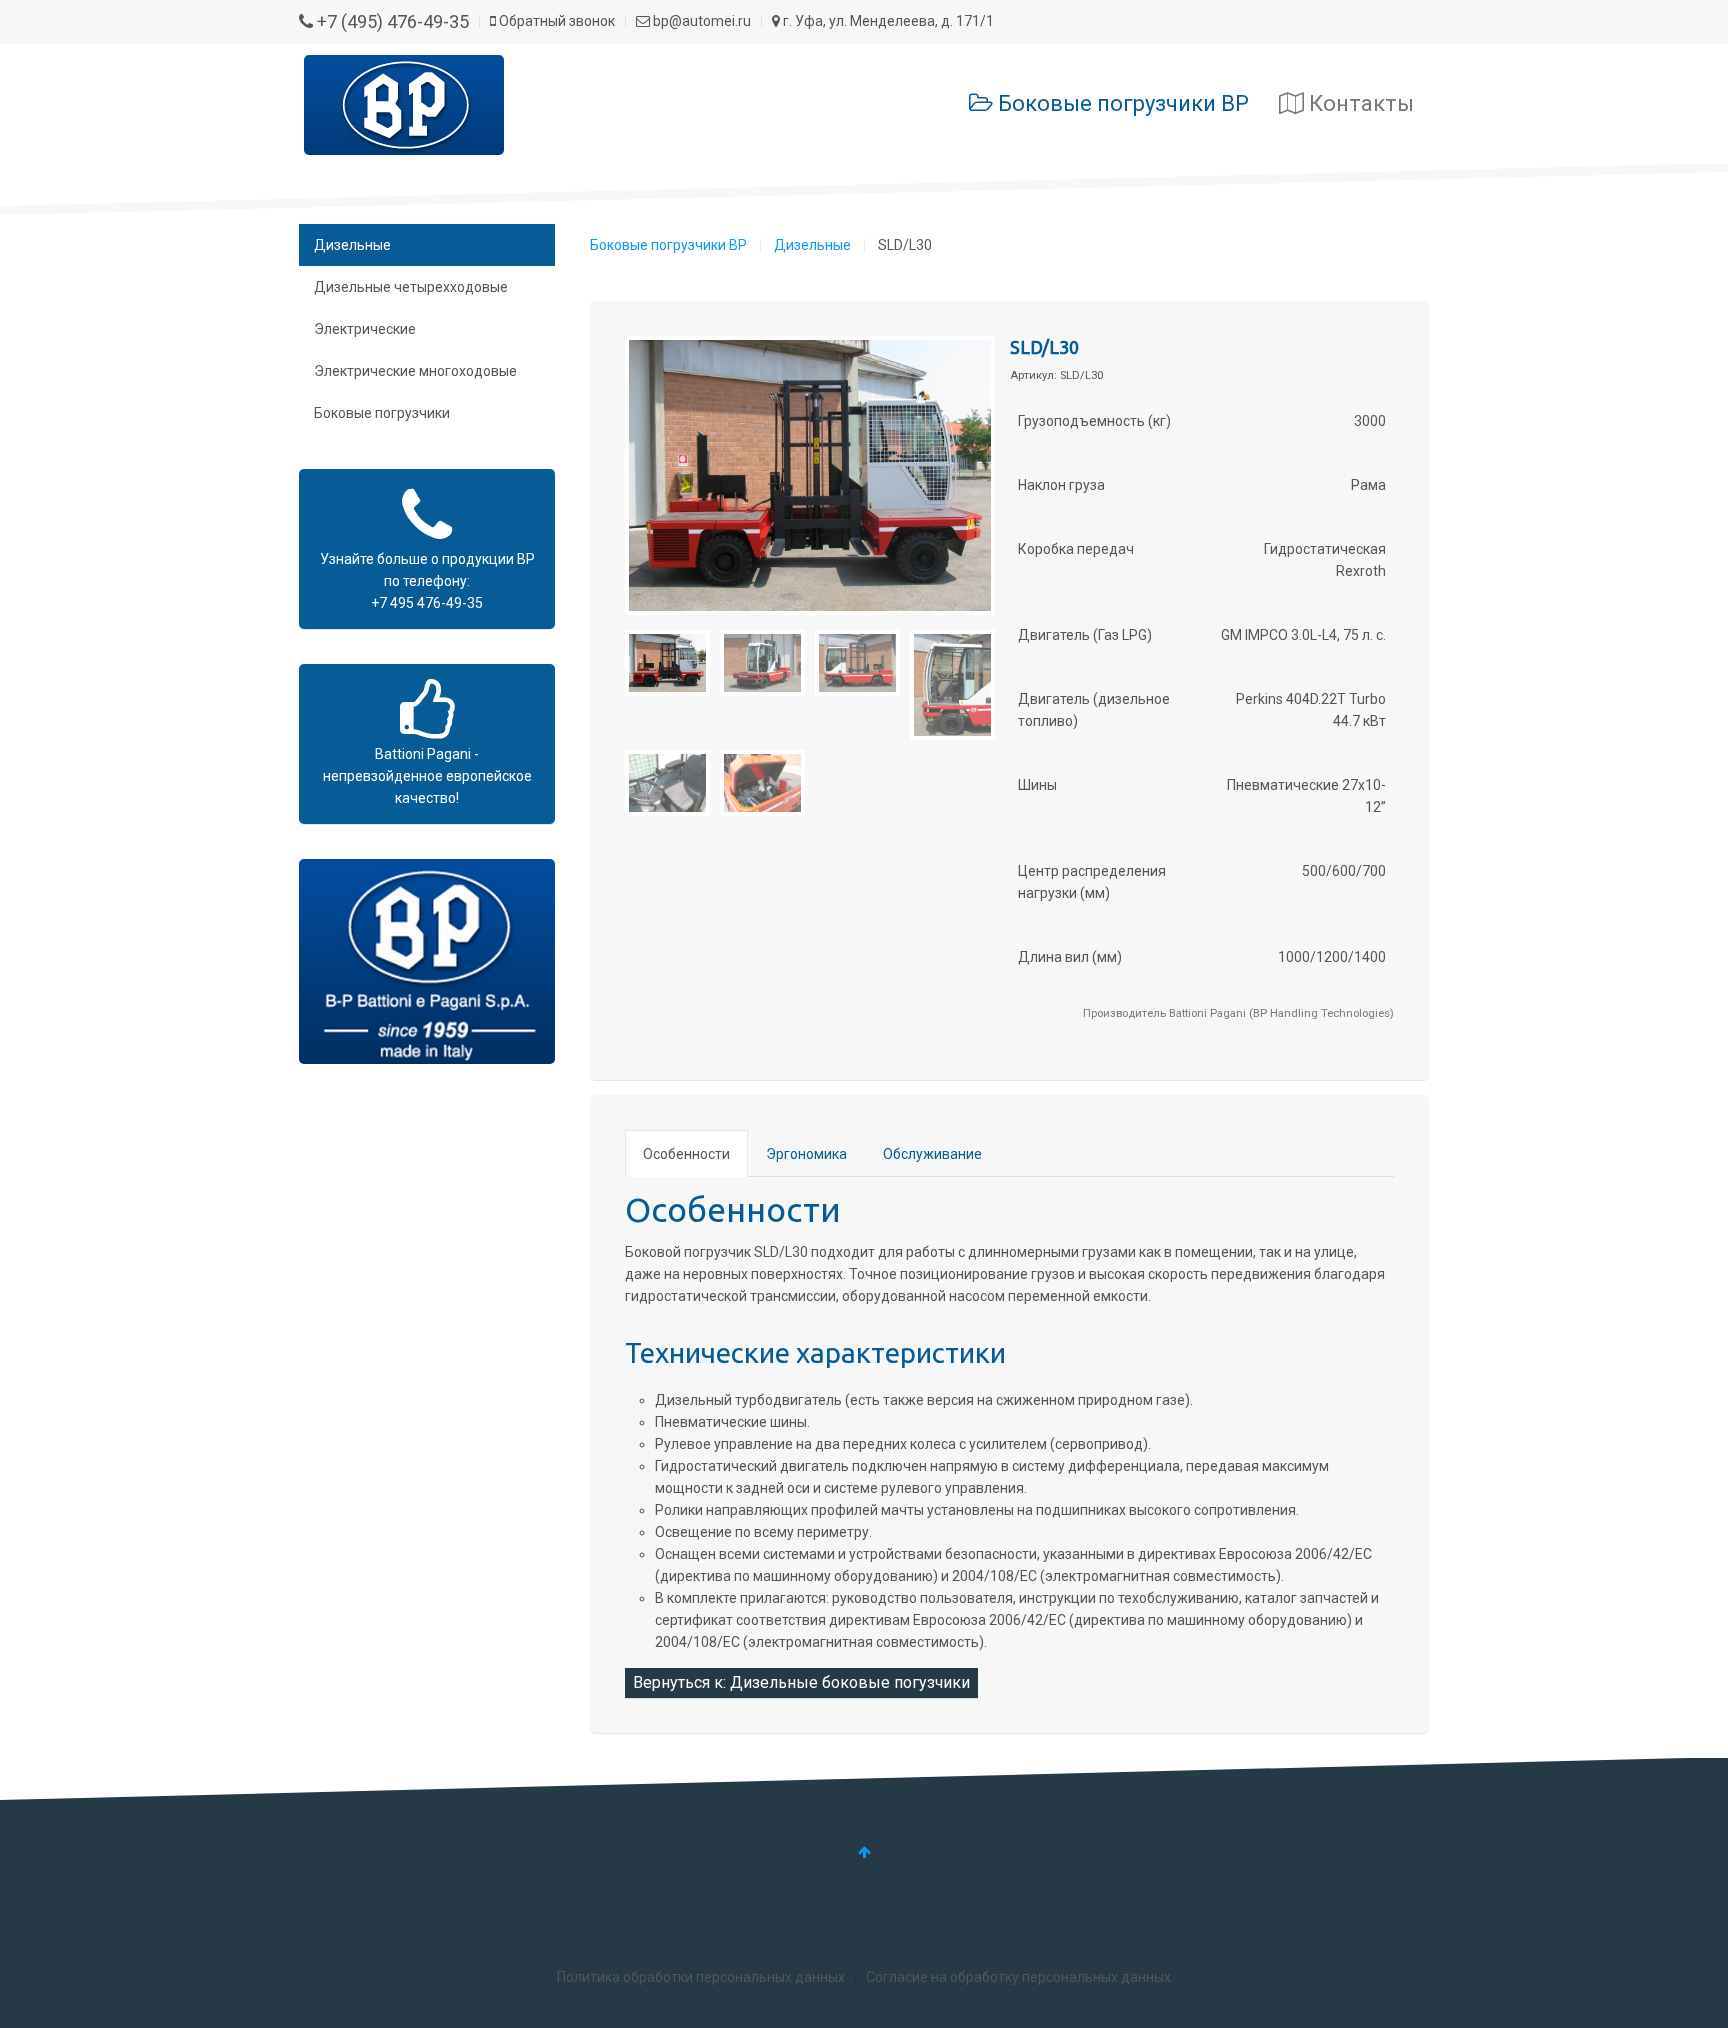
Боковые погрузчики (382, 413)
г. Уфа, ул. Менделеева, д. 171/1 (887, 21)
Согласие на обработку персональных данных (1018, 1977)
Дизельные (812, 245)
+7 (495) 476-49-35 (391, 21)
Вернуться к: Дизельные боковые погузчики (801, 1682)
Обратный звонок (555, 21)
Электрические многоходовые (415, 371)
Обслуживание (932, 1154)
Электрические (365, 329)
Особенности (686, 1154)
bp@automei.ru (700, 21)
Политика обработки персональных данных (701, 1977)
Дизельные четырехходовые (411, 287)
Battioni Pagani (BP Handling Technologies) (1281, 1013)
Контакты (1359, 103)
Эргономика (806, 1154)
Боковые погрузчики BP (1121, 103)
